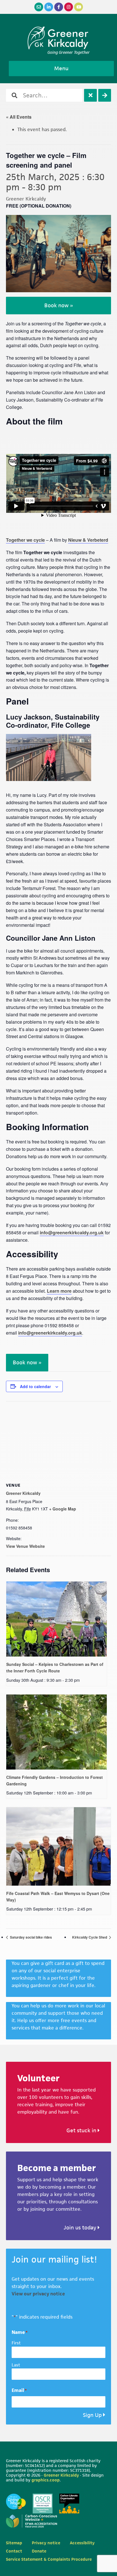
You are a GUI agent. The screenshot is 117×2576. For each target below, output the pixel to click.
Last (16, 2365)
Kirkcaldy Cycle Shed (90, 1937)
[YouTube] (79, 7)
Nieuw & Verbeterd (88, 540)
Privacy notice (46, 2543)
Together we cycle (25, 540)
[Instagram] (69, 7)
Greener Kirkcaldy (59, 38)
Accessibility (82, 2543)
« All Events (19, 117)
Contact (14, 2551)
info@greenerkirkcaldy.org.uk (72, 1232)
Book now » (59, 305)
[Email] (39, 7)
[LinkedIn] (49, 7)
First (16, 2343)
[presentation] (57, 1619)
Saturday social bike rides (31, 1937)
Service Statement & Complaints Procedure (49, 2559)
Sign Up (92, 2415)
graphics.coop (46, 2480)
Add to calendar (35, 1386)
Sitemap (14, 2543)
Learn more (59, 1291)
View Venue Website (25, 1546)
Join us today (81, 2228)
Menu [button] (61, 68)
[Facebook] (59, 7)
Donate (39, 2551)
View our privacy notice (38, 2294)
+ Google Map (63, 1509)
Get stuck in (82, 2130)
